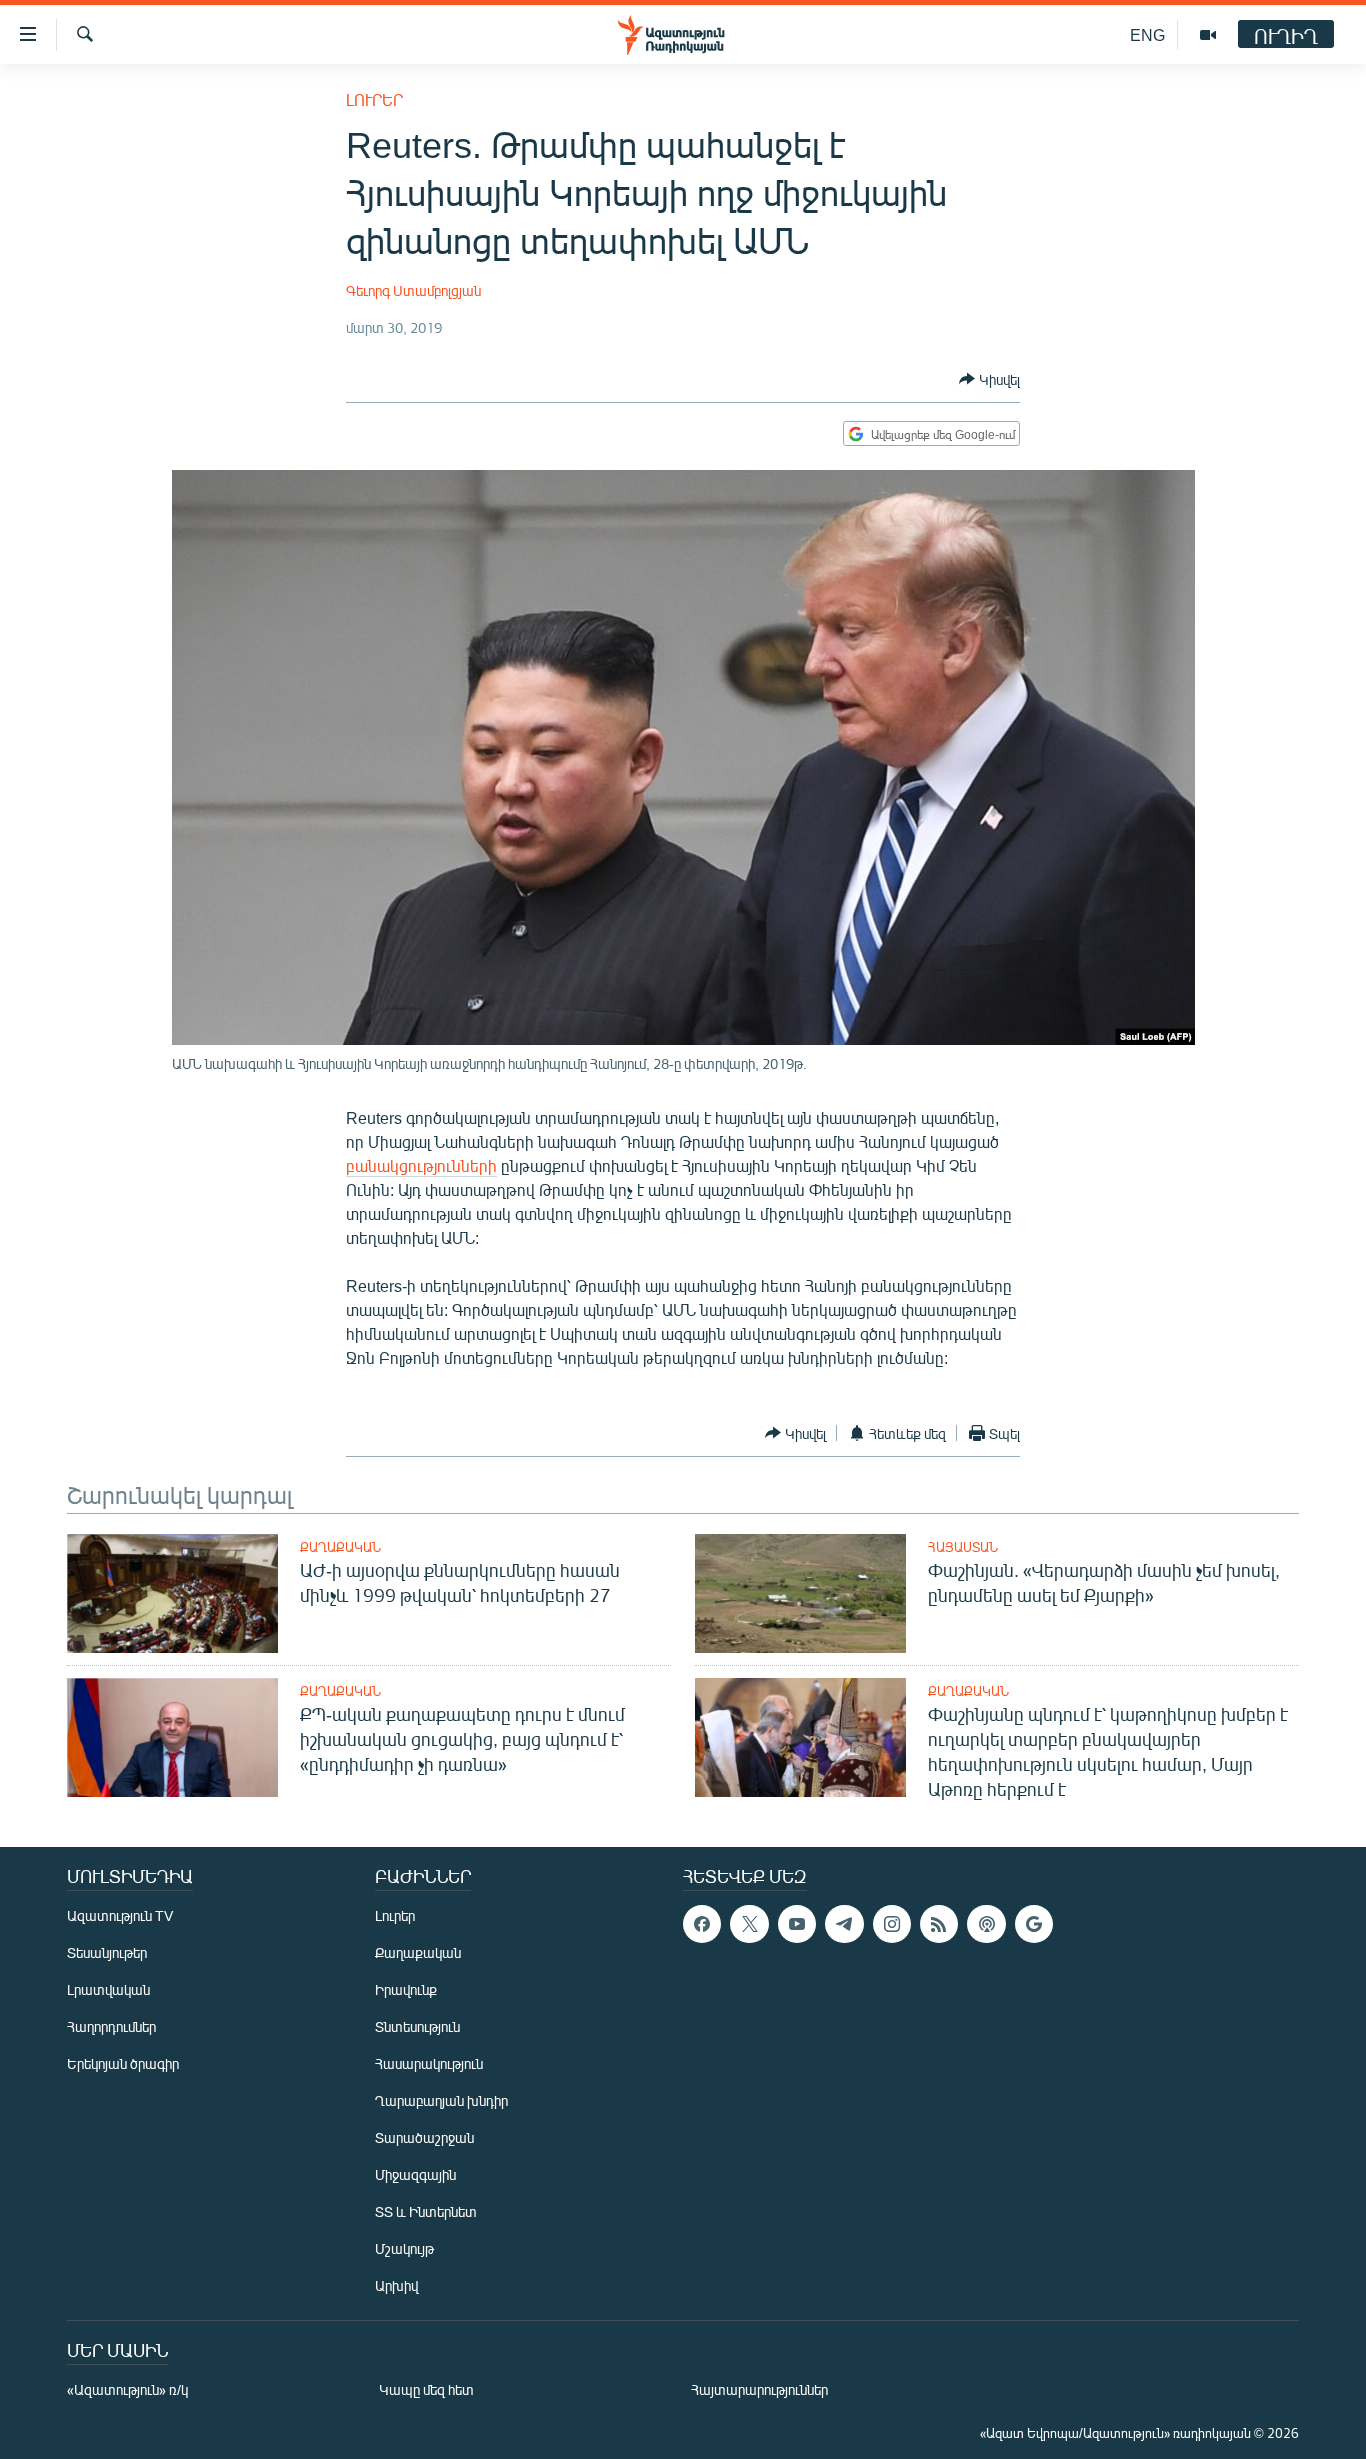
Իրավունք (406, 1989)
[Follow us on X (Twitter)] (749, 1924)
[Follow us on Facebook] (702, 1924)
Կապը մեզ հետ (426, 2389)
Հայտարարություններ (759, 2389)
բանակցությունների (421, 1165)
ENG (1147, 34)
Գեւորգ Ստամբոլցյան (413, 290)
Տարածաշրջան (424, 2137)
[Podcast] (986, 1924)
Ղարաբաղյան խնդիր (441, 2100)
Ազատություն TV (120, 1915)
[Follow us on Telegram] (844, 1924)
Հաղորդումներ (111, 2026)
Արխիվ (396, 2285)
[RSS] (939, 1924)
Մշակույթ (404, 2248)
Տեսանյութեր (107, 1952)
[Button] (989, 379)
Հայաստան (963, 1547)
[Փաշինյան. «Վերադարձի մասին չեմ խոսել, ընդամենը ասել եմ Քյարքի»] (800, 1593)
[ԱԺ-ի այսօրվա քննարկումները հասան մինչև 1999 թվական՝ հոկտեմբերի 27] (172, 1593)
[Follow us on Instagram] (892, 1924)
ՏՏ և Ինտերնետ (426, 2211)
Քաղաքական (340, 1547)
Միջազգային (415, 2174)
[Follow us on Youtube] (797, 1924)
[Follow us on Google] (1034, 1924)
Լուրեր (374, 99)
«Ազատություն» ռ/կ (127, 2389)
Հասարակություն (429, 2063)
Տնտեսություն (417, 2026)
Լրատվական (108, 1989)
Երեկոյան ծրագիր (123, 2063)
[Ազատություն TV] (1208, 35)
